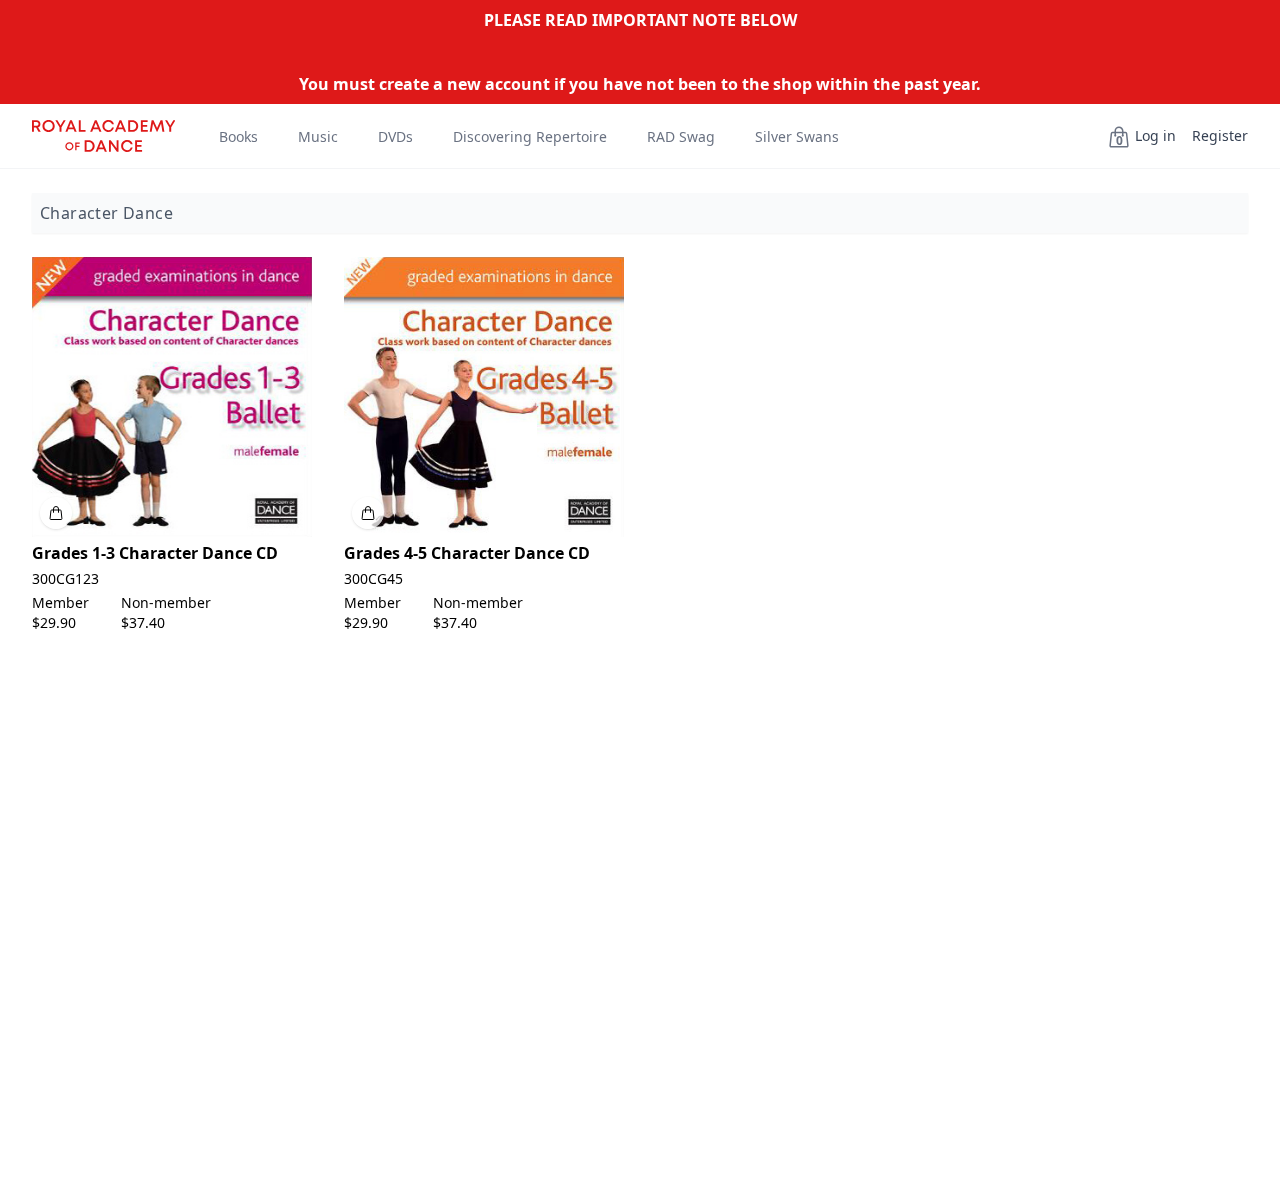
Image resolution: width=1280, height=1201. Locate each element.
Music (318, 136)
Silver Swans (797, 136)
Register (1220, 135)
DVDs (395, 136)
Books (238, 136)
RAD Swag (681, 136)
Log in (1155, 135)
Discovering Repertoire (530, 136)
